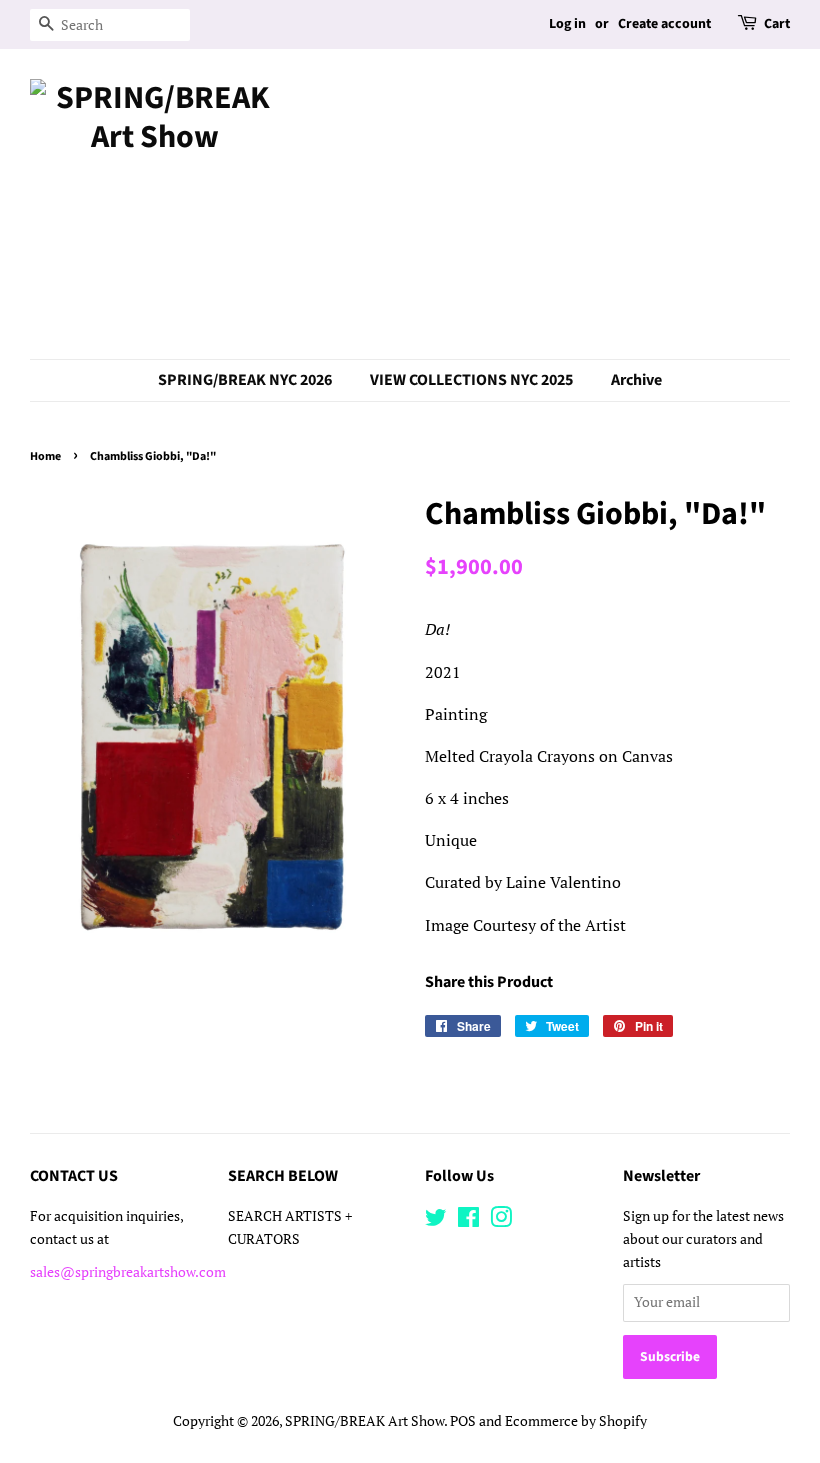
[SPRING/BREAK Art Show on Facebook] (468, 1221)
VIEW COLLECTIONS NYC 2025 (471, 380)
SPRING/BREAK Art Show (364, 1421)
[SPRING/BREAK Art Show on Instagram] (501, 1221)
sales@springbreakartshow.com (128, 1272)
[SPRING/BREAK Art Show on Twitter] (436, 1221)
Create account (664, 24)
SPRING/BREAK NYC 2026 (245, 380)
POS (463, 1421)
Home (45, 456)
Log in (567, 24)
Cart (777, 24)
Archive (636, 380)
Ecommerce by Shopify (576, 1421)
